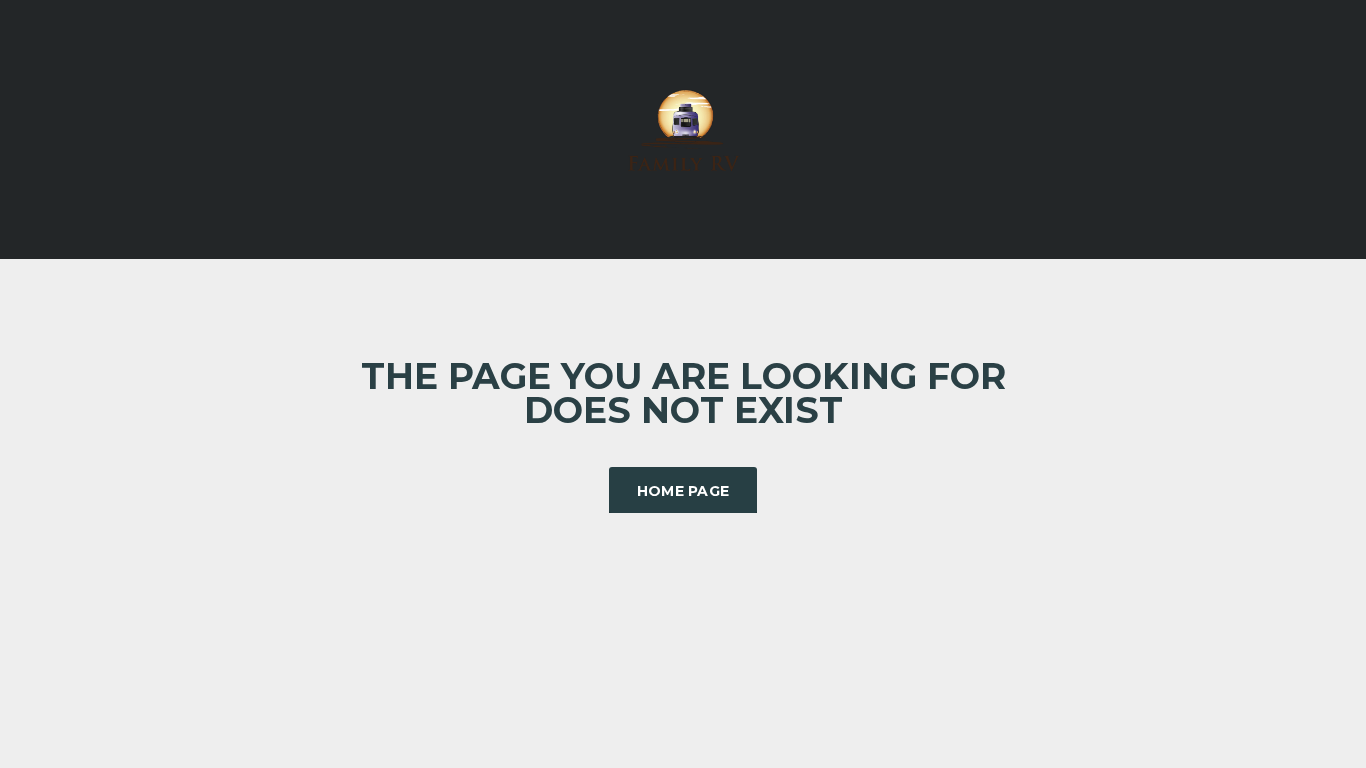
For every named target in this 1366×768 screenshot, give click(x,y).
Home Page (683, 491)
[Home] (683, 127)
